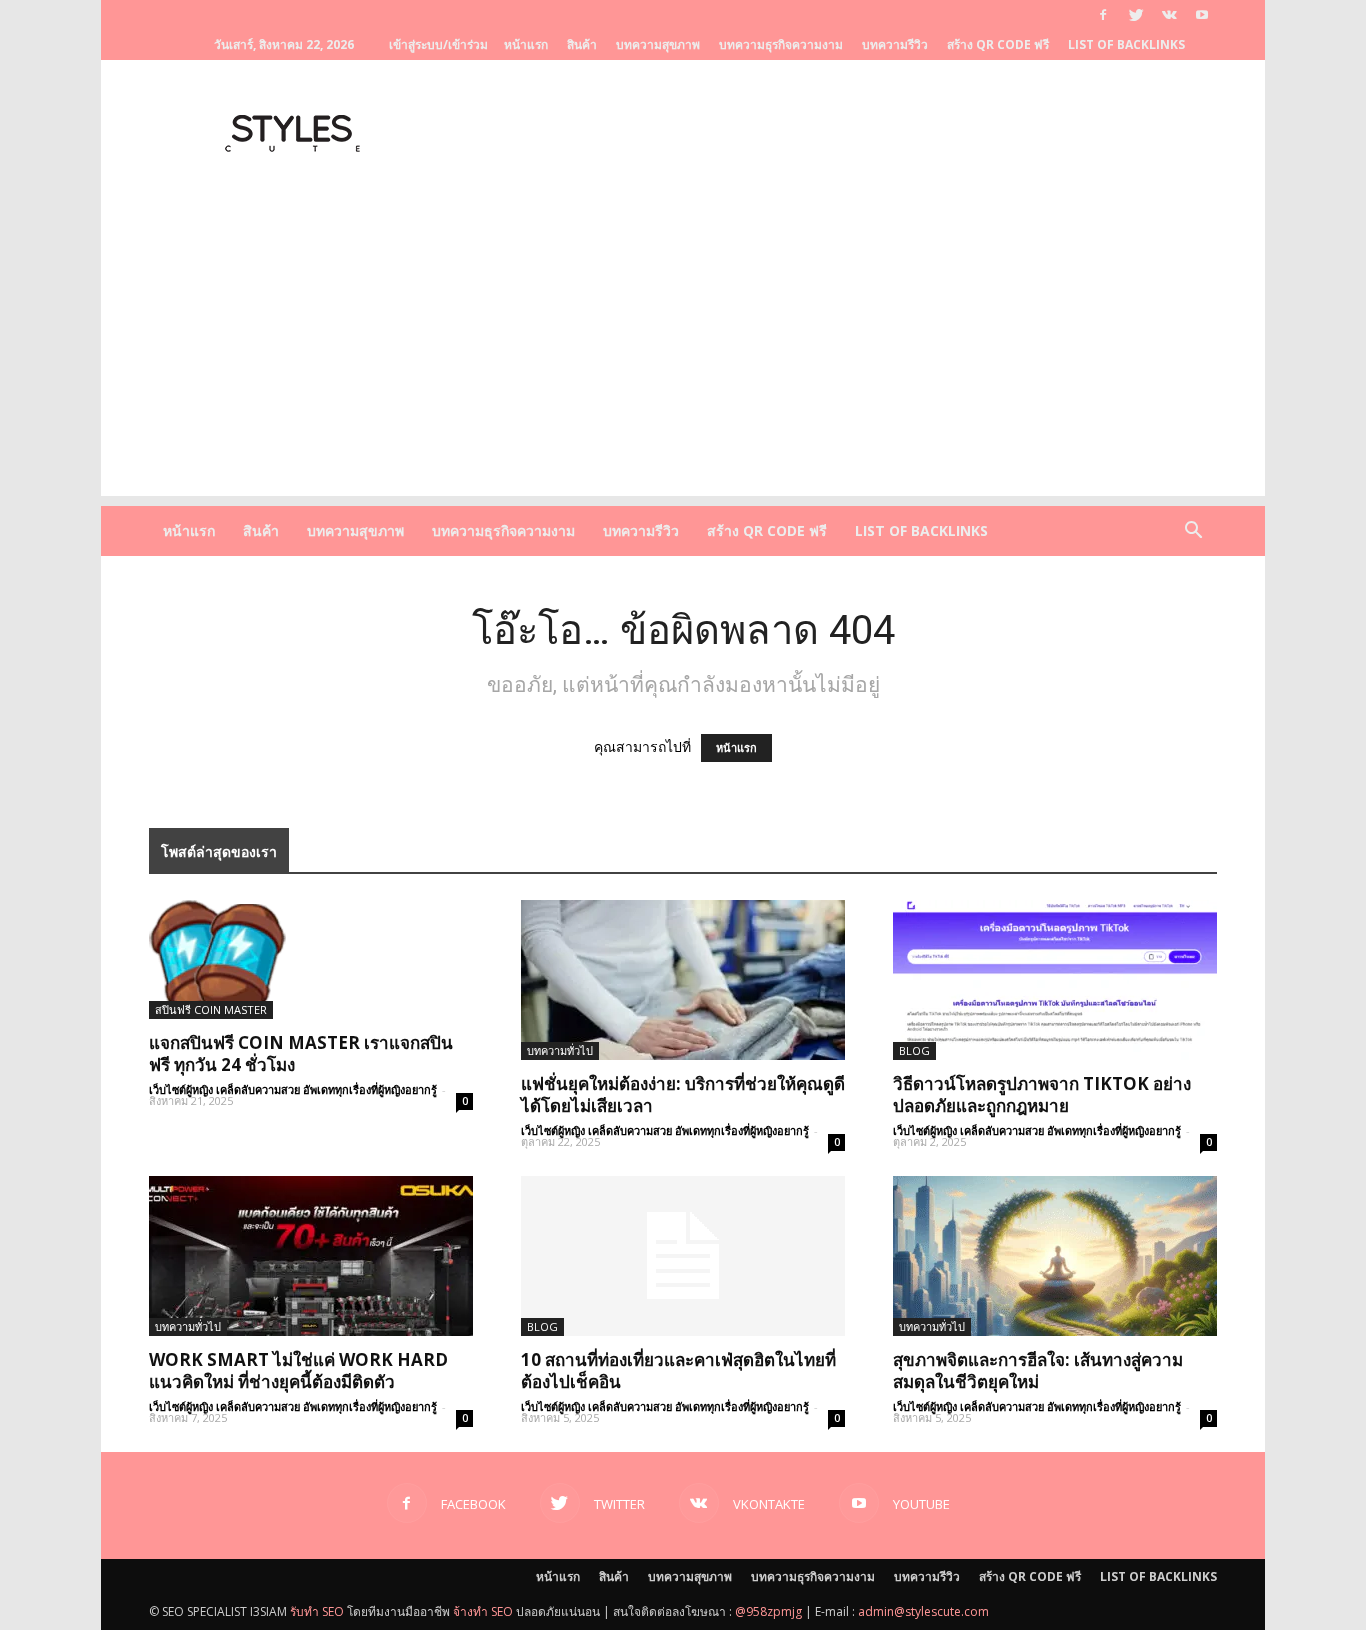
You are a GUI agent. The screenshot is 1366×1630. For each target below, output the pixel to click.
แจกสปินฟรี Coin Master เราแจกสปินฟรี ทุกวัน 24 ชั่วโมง (301, 1053)
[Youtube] (1202, 15)
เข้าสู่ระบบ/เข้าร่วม (438, 44)
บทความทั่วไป (560, 1050)
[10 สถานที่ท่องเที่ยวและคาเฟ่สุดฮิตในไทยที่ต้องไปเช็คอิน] (683, 1256)
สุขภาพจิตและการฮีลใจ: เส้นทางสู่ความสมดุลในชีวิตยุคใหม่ (1038, 1370)
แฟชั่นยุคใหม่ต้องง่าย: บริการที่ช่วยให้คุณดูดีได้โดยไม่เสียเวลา (683, 1094)
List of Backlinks (1126, 44)
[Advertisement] (683, 356)
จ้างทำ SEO (483, 1611)
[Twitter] (1136, 15)
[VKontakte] (1169, 15)
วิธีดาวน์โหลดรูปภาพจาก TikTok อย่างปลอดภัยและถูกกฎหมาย (1042, 1094)
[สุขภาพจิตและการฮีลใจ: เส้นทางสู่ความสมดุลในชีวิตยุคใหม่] (1055, 1256)
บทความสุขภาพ (658, 44)
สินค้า (582, 44)
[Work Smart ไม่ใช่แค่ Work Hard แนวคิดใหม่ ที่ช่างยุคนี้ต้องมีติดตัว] (311, 1256)
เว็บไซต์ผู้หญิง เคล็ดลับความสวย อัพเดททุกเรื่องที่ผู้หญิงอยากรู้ (293, 1089)
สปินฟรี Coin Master (211, 1009)
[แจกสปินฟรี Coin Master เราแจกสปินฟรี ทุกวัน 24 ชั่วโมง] (311, 959)
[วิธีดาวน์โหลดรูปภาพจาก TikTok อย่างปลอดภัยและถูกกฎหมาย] (1055, 980)
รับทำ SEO (317, 1611)
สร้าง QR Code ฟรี (998, 44)
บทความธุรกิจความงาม (781, 44)
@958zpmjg (768, 1611)
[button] (1193, 532)
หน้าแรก (526, 44)
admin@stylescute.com (923, 1611)
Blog (914, 1050)
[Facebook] (1103, 15)
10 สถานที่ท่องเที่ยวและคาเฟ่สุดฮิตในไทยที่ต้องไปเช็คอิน (678, 1370)
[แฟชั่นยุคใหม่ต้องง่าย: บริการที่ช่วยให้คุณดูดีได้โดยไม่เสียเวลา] (683, 980)
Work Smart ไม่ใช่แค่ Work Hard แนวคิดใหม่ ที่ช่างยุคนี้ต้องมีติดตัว (298, 1370)
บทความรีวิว (895, 44)
